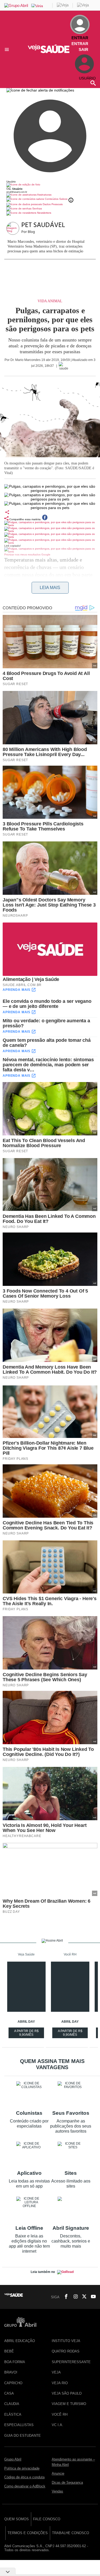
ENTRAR (80, 44)
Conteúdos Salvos (56, 199)
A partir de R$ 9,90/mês (27, 2034)
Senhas (37, 208)
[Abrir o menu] (8, 49)
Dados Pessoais (52, 204)
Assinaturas (44, 195)
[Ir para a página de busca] (93, 83)
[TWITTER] (83, 2297)
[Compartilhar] (7, 512)
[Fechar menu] (40, 90)
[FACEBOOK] (65, 2297)
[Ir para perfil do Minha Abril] (50, 185)
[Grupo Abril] (16, 5)
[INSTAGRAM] (74, 2297)
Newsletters (44, 213)
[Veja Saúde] (50, 52)
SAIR (83, 49)
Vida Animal (50, 301)
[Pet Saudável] (14, 229)
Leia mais (50, 588)
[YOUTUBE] (92, 2297)
